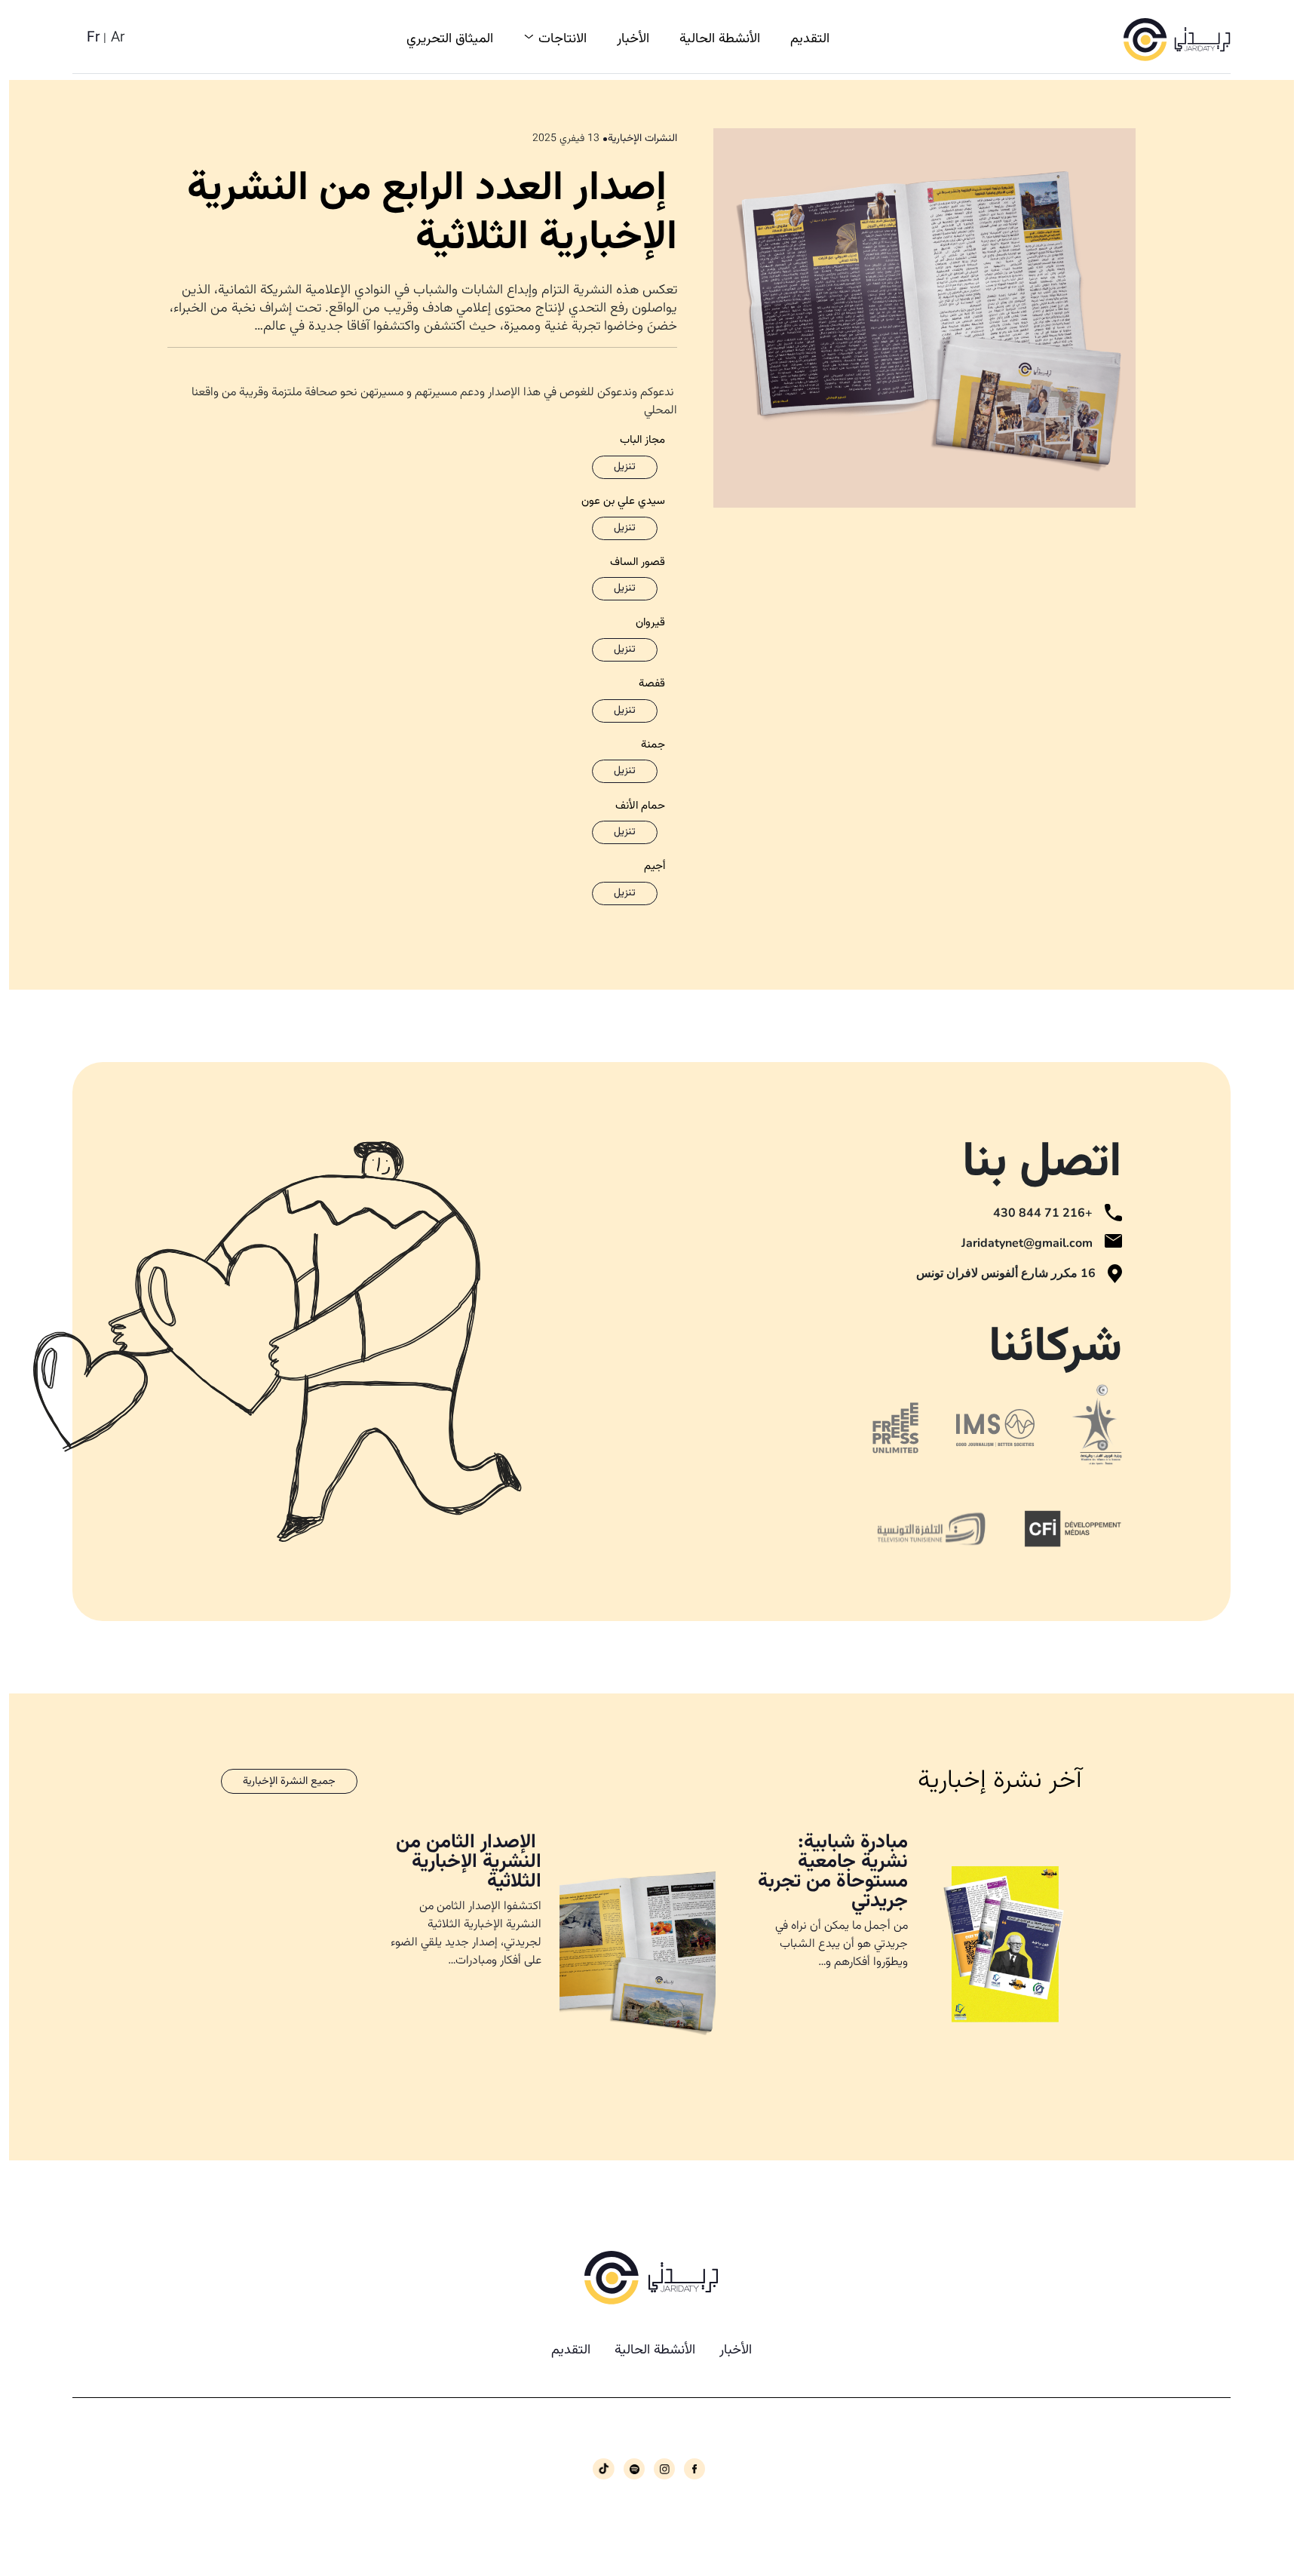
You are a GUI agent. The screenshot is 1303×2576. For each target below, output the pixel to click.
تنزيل (625, 467)
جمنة (653, 745)
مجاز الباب (642, 441)
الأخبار (633, 39)
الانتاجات (563, 39)
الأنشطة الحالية (720, 39)
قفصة (652, 684)
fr (94, 38)
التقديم (810, 39)
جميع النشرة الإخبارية (289, 1781)
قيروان (650, 623)
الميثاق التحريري (450, 39)
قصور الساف (638, 563)
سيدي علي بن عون (623, 502)
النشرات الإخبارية (642, 139)
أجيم (655, 867)
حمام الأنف (640, 806)
